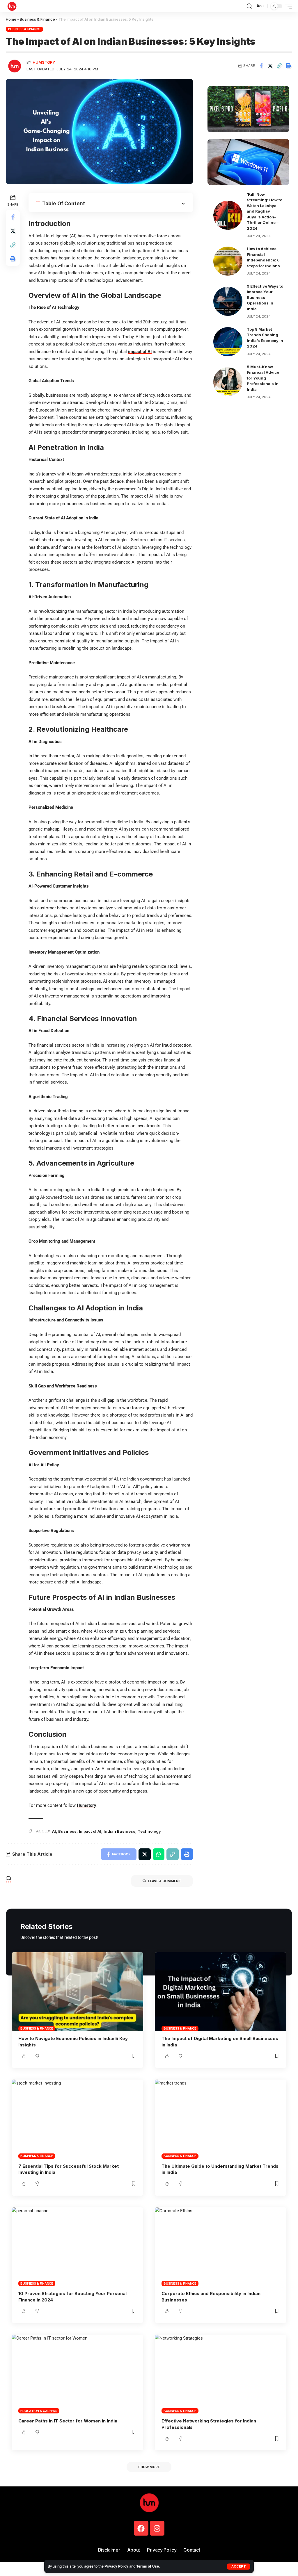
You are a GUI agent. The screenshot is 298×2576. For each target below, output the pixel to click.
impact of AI (140, 352)
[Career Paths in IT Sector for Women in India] (77, 2374)
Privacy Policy (116, 2566)
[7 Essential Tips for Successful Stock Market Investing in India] (77, 2119)
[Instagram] (157, 2528)
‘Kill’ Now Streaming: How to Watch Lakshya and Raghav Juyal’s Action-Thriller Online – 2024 (265, 211)
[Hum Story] (12, 6)
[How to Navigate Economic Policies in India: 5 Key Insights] (77, 1992)
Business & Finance (37, 19)
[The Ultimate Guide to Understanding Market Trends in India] (221, 2119)
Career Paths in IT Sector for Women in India (68, 2421)
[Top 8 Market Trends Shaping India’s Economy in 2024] (228, 342)
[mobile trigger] (287, 6)
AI (54, 1831)
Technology (149, 1831)
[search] (249, 6)
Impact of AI (90, 1831)
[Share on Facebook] (261, 66)
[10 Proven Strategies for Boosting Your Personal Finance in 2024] (77, 2247)
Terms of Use (148, 2566)
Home (11, 19)
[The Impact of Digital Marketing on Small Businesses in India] (221, 1992)
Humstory (44, 62)
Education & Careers (39, 2411)
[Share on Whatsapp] (159, 1854)
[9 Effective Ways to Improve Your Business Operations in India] (228, 301)
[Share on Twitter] (270, 66)
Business (67, 1831)
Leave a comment (165, 1881)
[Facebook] (141, 2528)
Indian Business (119, 1831)
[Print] (288, 66)
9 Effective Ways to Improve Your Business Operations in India (265, 297)
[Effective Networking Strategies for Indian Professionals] (221, 2374)
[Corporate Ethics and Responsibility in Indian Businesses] (221, 2247)
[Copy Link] (279, 66)
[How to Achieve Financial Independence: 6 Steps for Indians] (228, 261)
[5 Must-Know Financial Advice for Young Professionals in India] (228, 382)
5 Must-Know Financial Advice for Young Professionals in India (263, 378)
